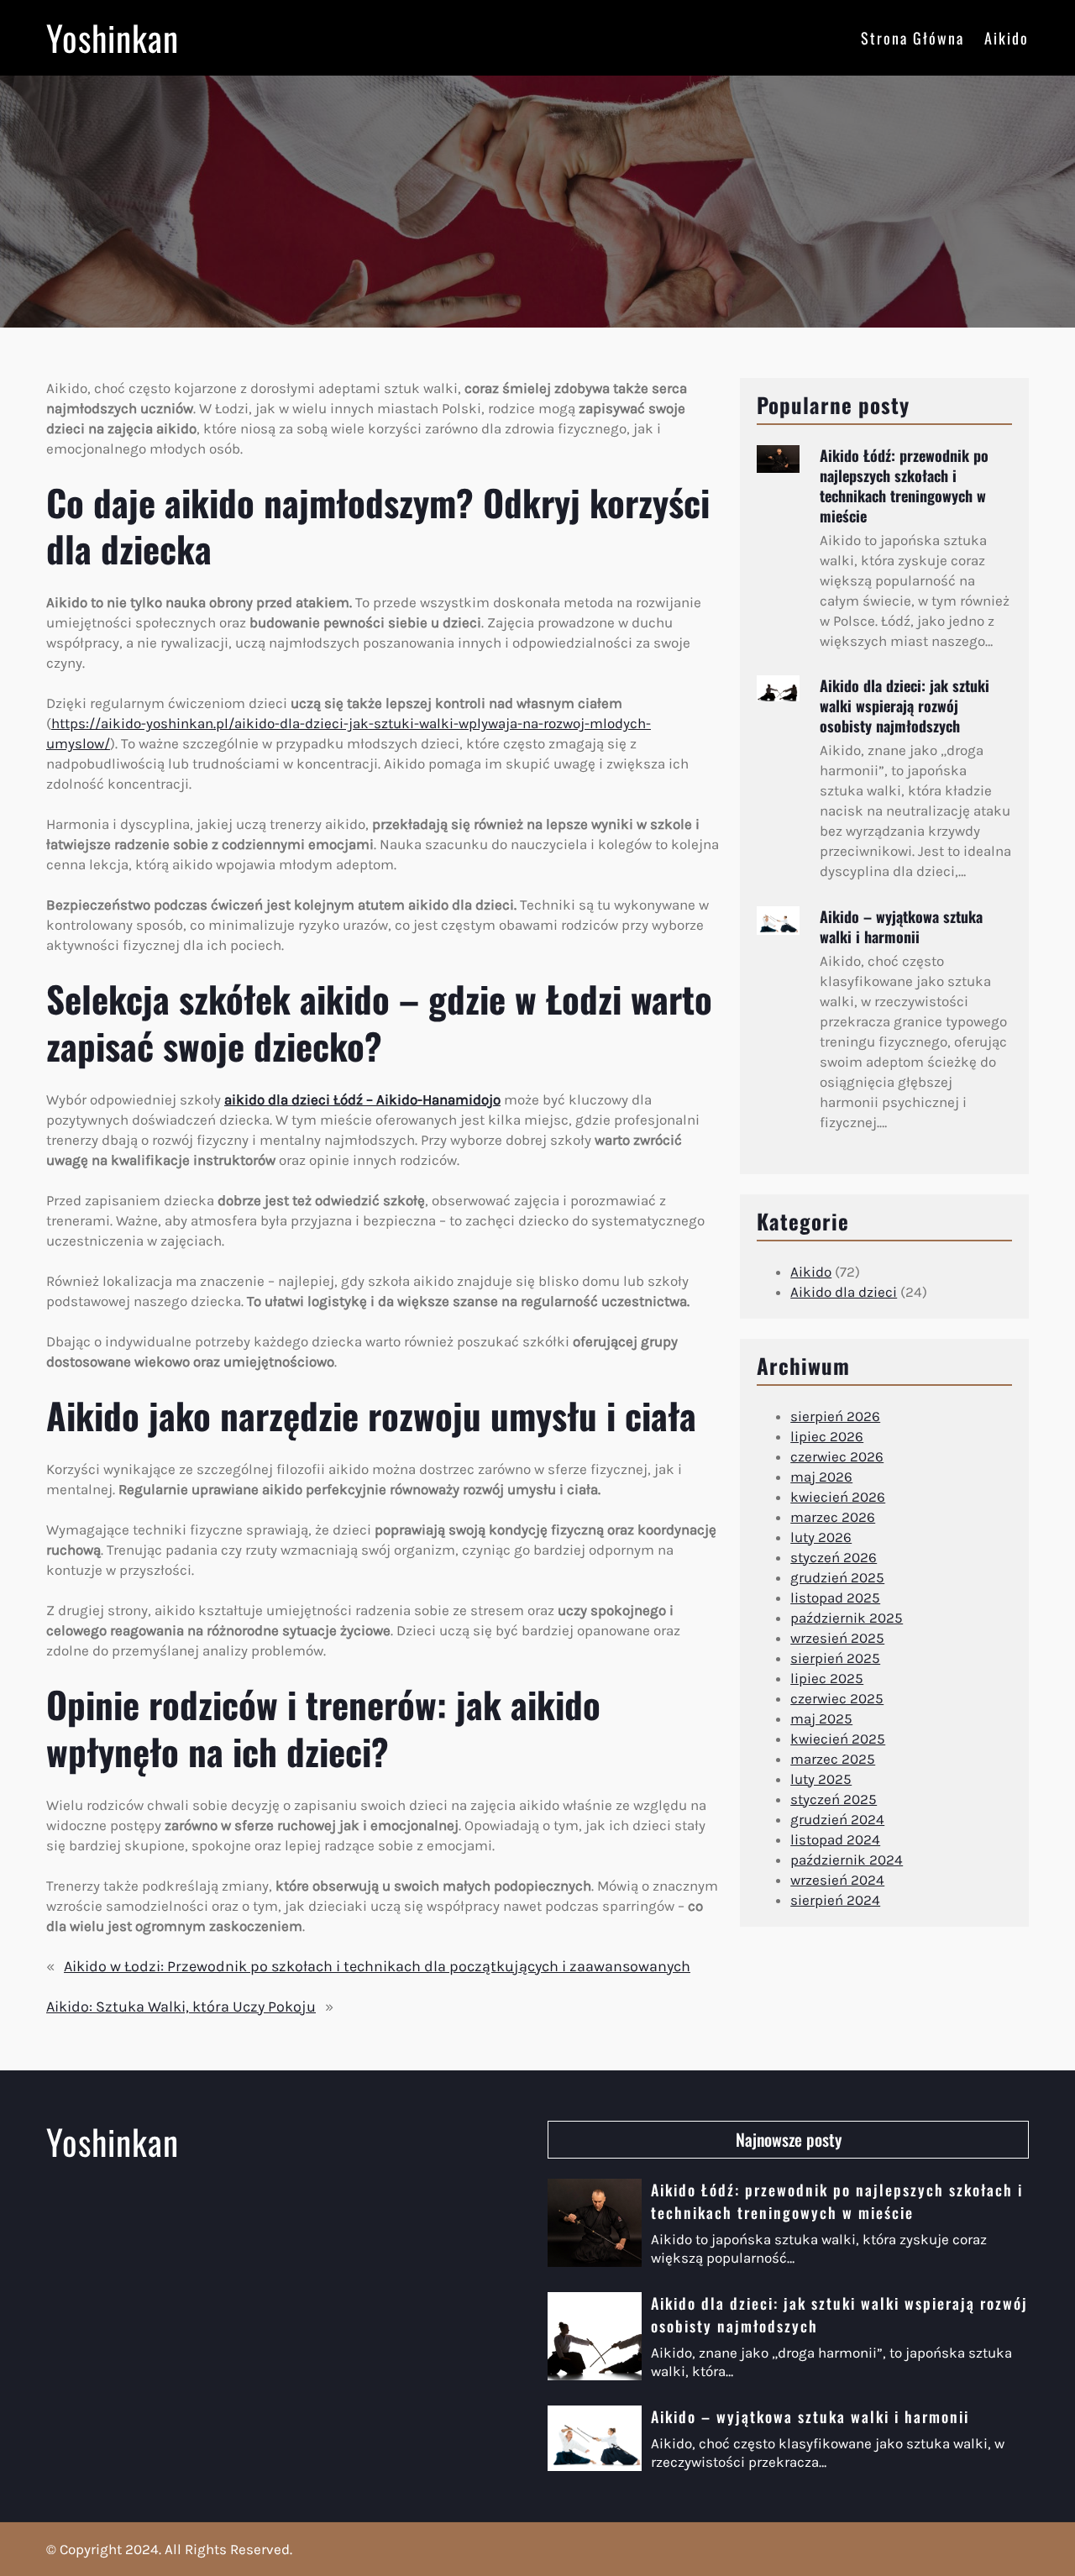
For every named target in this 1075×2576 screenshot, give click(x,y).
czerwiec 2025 (837, 1698)
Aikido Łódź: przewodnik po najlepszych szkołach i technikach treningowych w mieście (904, 485)
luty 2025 (821, 1779)
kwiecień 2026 (838, 1497)
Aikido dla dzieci (844, 1292)
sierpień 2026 (835, 1416)
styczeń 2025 (834, 1799)
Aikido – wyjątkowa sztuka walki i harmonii (901, 926)
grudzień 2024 (837, 1819)
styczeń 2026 (834, 1557)
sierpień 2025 (835, 1658)
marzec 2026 (833, 1517)
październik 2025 (847, 1618)
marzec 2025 (833, 1759)
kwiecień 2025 (838, 1739)
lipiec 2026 (827, 1436)
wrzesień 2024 (837, 1880)
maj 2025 (821, 1718)
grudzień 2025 (837, 1577)
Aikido (811, 1272)
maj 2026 (821, 1477)
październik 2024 (847, 1860)
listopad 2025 (835, 1598)
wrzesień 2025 (837, 1638)
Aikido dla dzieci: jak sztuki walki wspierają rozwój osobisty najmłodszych (905, 706)
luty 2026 (821, 1537)
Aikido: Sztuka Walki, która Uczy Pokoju (181, 2007)
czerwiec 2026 (837, 1456)
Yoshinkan (113, 37)
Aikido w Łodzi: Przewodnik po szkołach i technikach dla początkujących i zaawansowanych (377, 1966)
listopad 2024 (835, 1839)
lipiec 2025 (827, 1678)
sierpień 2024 (835, 1900)
